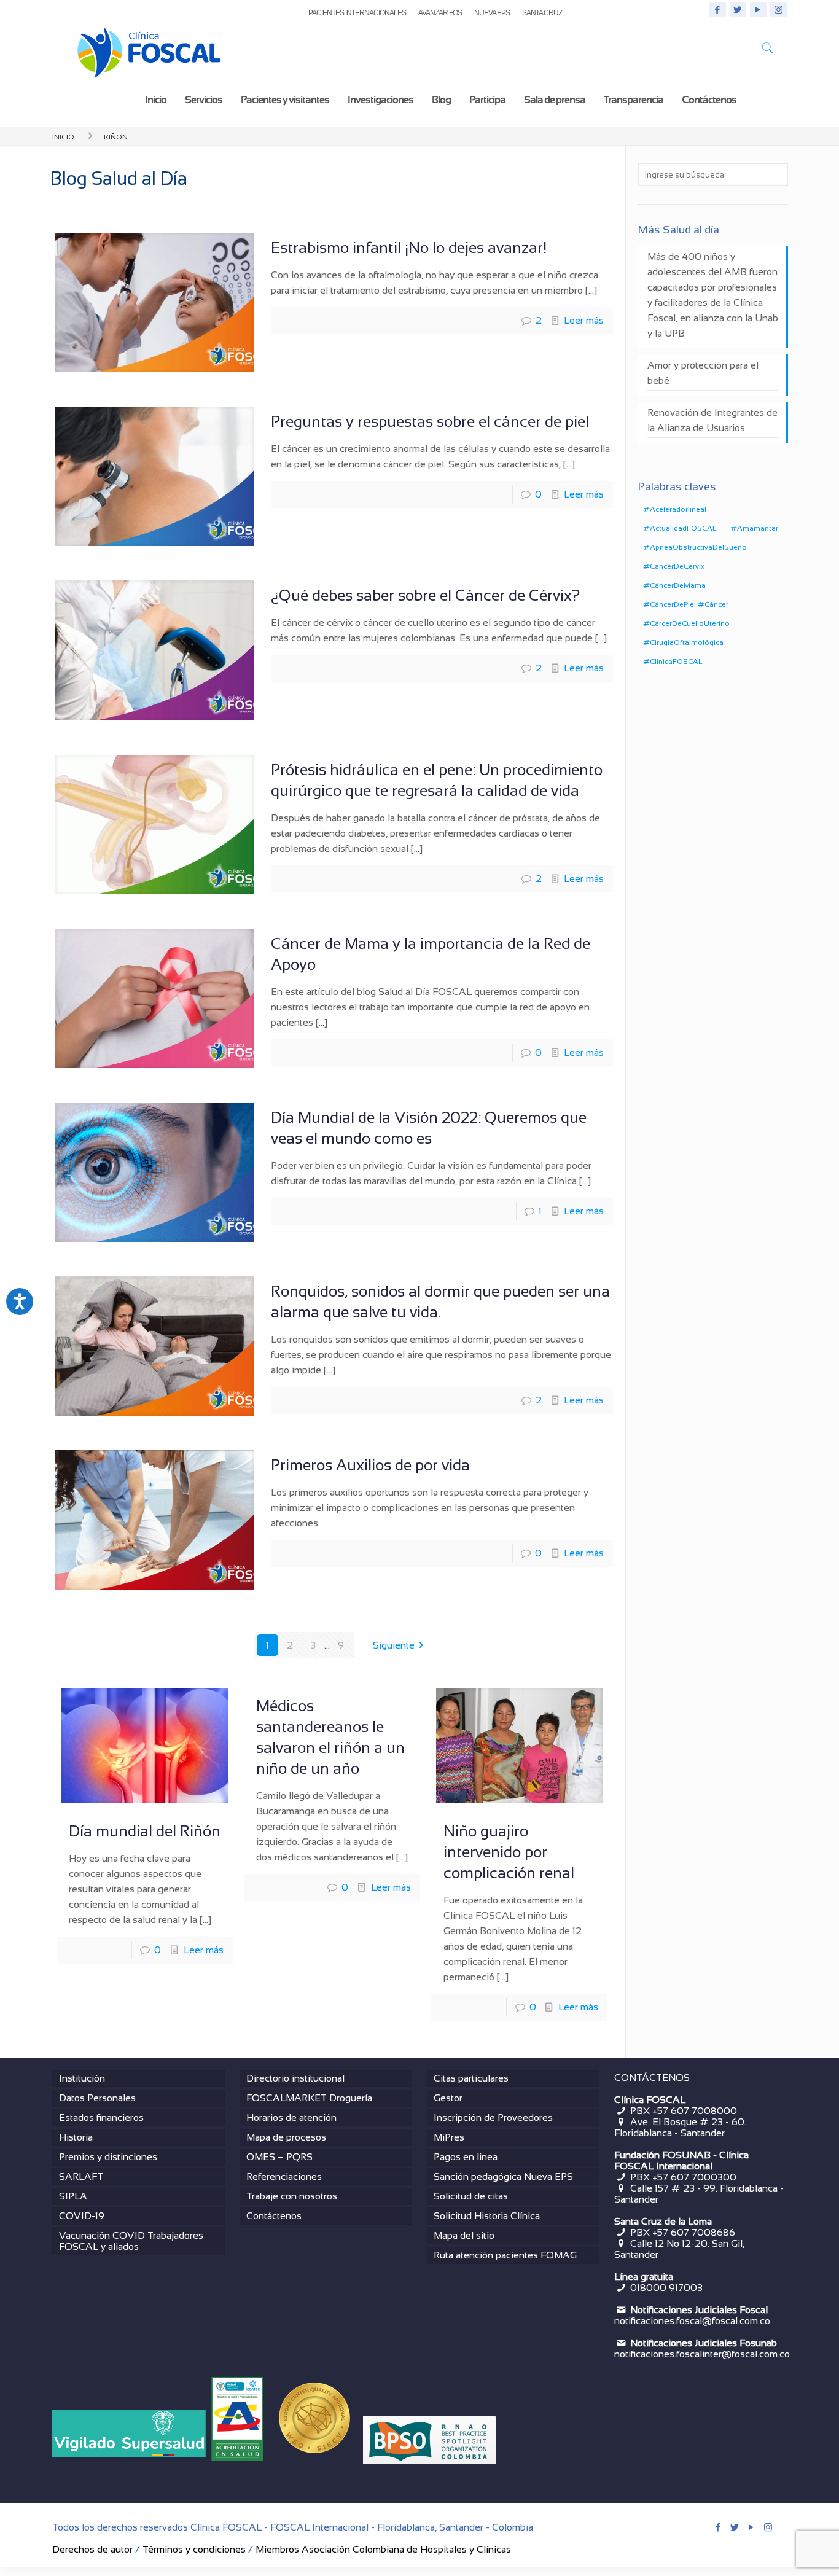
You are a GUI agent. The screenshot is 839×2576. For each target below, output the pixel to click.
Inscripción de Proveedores (493, 2117)
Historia (76, 2137)
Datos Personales (97, 2098)
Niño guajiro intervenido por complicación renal (509, 1852)
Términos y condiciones (194, 2549)
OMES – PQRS (279, 2157)
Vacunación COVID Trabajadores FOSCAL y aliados (131, 2241)
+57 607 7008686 (694, 2232)
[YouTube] (758, 10)
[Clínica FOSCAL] (149, 50)
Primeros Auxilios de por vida (370, 1465)
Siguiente (394, 1645)
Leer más (584, 320)
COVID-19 (82, 2216)
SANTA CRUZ (542, 13)
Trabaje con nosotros (292, 2196)
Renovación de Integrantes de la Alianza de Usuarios (712, 420)
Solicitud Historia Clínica (487, 2216)
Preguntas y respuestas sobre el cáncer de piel (430, 421)
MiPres (449, 2137)
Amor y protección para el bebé (703, 373)
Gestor (448, 2098)
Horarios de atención (291, 2117)
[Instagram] (779, 10)
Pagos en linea (466, 2157)
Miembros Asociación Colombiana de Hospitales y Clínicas (383, 2549)
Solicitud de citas (471, 2196)
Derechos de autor (92, 2549)
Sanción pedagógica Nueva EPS (503, 2176)
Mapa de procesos (286, 2137)
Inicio (63, 136)
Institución (82, 2078)
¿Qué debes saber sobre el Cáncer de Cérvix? (425, 595)
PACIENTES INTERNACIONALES (357, 13)
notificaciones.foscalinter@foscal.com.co (702, 2354)
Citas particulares (471, 2078)
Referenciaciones (284, 2176)
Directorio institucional (295, 2078)
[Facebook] (718, 10)
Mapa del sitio (464, 2235)
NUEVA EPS (492, 13)
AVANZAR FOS (440, 13)
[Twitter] (738, 10)
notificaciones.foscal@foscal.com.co (692, 2321)
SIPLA (73, 2196)
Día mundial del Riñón (145, 1831)
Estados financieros (101, 2117)
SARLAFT (81, 2176)
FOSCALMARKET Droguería (309, 2098)
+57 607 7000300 (694, 2177)
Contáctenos (274, 2216)
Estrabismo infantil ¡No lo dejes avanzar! (409, 248)
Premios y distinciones (108, 2157)
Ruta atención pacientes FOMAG (505, 2255)
